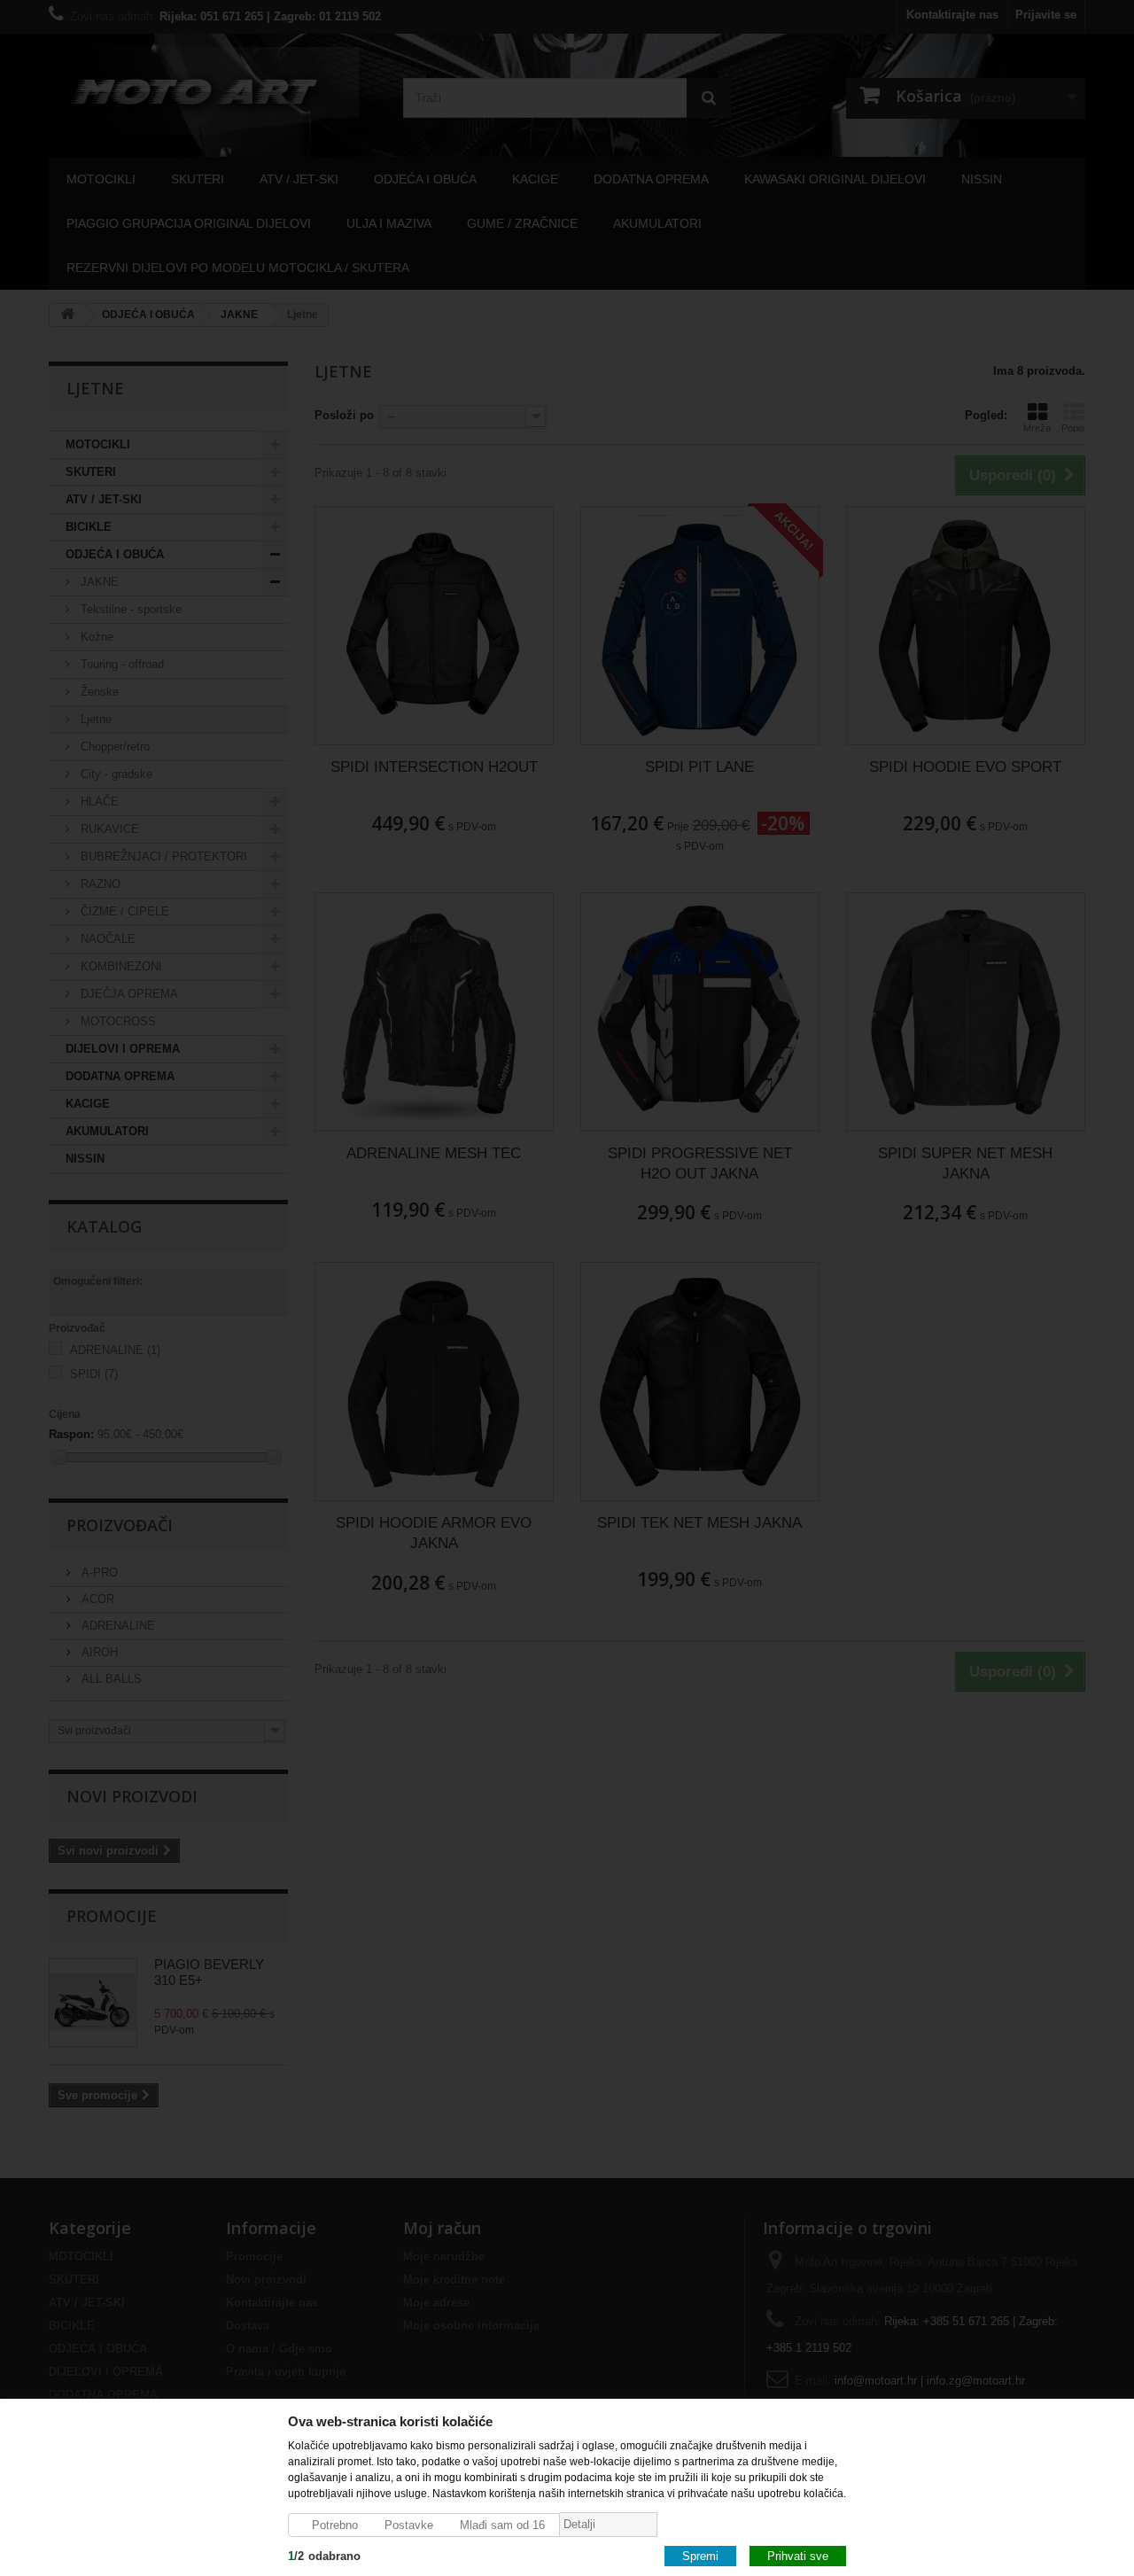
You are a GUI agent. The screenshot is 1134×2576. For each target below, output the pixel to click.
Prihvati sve (798, 2555)
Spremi (700, 2555)
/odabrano (324, 2555)
